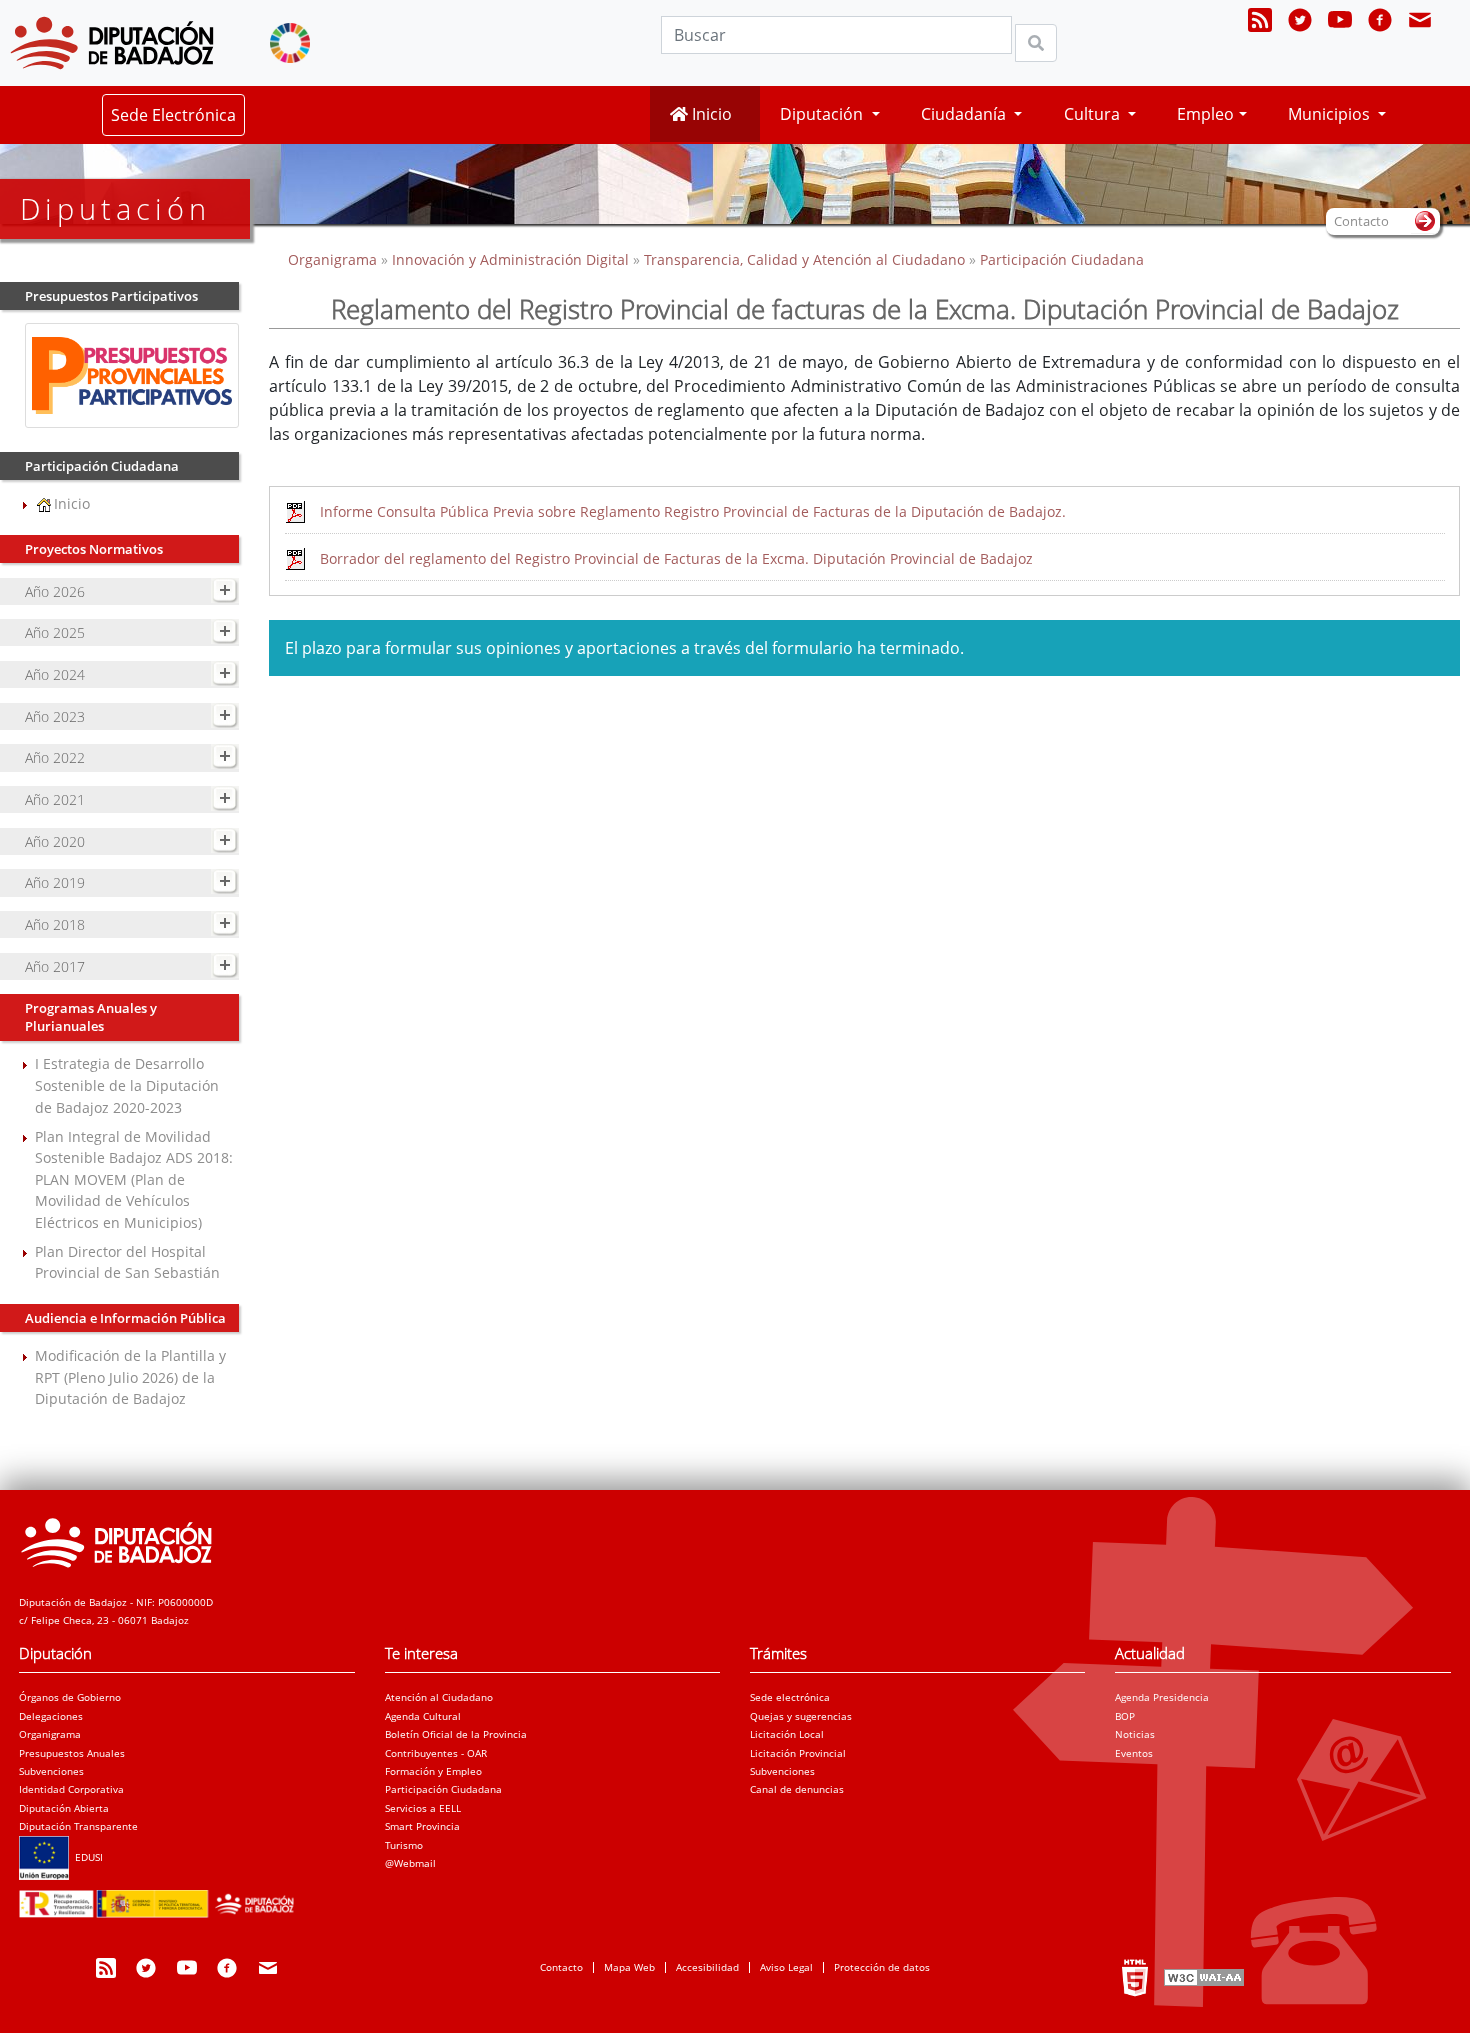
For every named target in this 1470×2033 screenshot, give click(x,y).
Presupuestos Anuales (72, 1753)
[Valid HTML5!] (1135, 1977)
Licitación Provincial (798, 1753)
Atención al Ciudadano (439, 1697)
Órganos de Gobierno (70, 1697)
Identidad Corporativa (71, 1789)
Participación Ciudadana (1062, 259)
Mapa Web (629, 1967)
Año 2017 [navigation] (55, 966)
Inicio (710, 114)
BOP (1125, 1716)
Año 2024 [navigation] (55, 674)
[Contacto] (1420, 23)
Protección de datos (882, 1967)
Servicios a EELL (423, 1808)
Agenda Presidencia (1162, 1697)
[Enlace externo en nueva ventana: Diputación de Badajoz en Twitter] (1300, 23)
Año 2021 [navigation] (55, 799)
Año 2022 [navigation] (55, 757)
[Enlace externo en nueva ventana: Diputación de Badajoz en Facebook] (1380, 23)
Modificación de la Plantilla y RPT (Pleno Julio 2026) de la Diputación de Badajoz (130, 1377)
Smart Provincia (422, 1826)
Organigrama (334, 259)
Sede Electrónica (173, 115)
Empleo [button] (1205, 114)
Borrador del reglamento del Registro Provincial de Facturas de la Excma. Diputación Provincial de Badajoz (676, 558)
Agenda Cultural (423, 1716)
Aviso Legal (786, 1967)
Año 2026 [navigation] (55, 591)
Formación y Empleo (433, 1771)
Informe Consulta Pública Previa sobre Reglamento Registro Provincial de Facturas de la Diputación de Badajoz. (693, 511)
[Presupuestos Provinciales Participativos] (131, 374)
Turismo (404, 1845)
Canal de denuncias (797, 1789)
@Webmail (410, 1863)
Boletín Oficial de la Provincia (456, 1734)
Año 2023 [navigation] (55, 716)
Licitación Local (787, 1734)
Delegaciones (51, 1716)
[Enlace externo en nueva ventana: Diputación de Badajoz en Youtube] (1340, 23)
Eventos (1134, 1753)
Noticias (1135, 1734)
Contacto (561, 1967)
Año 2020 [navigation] (55, 841)
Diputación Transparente (78, 1826)
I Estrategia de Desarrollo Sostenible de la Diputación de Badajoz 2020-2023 (127, 1085)
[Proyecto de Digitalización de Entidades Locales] (161, 1898)
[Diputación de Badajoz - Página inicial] (112, 43)
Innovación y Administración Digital (510, 259)
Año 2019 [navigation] (55, 882)
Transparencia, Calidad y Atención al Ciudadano (804, 259)
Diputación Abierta (64, 1808)
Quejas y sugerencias (801, 1716)
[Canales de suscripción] (1260, 23)
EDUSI (86, 1857)
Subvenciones (51, 1771)
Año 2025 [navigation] (55, 632)
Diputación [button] (823, 114)
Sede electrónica (790, 1697)
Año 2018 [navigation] (55, 924)
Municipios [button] (1331, 114)
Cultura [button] (1094, 114)
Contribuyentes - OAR (436, 1753)
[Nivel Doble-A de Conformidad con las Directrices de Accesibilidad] (1202, 1977)
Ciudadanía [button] (965, 114)
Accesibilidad (707, 1967)
